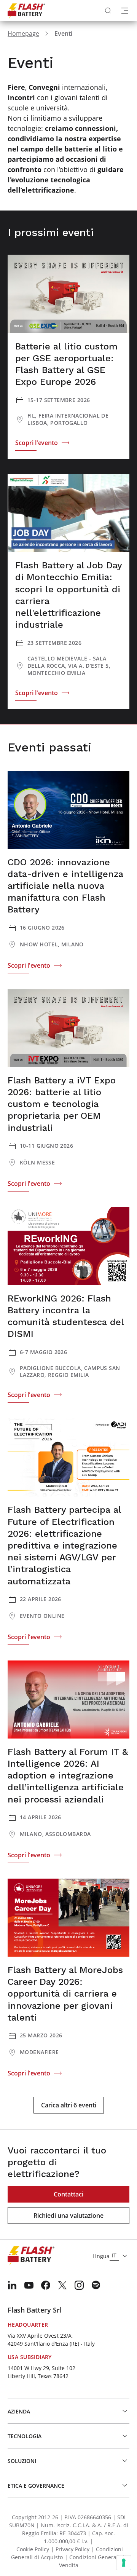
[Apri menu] (125, 11)
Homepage (23, 33)
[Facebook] (46, 2285)
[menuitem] (12, 2285)
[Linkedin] (12, 2285)
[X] (62, 2285)
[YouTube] (29, 2285)
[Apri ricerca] (108, 11)
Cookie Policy (33, 2549)
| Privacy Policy (70, 2549)
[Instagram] (79, 2285)
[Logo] (26, 11)
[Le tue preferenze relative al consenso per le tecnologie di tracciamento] (124, 2563)
